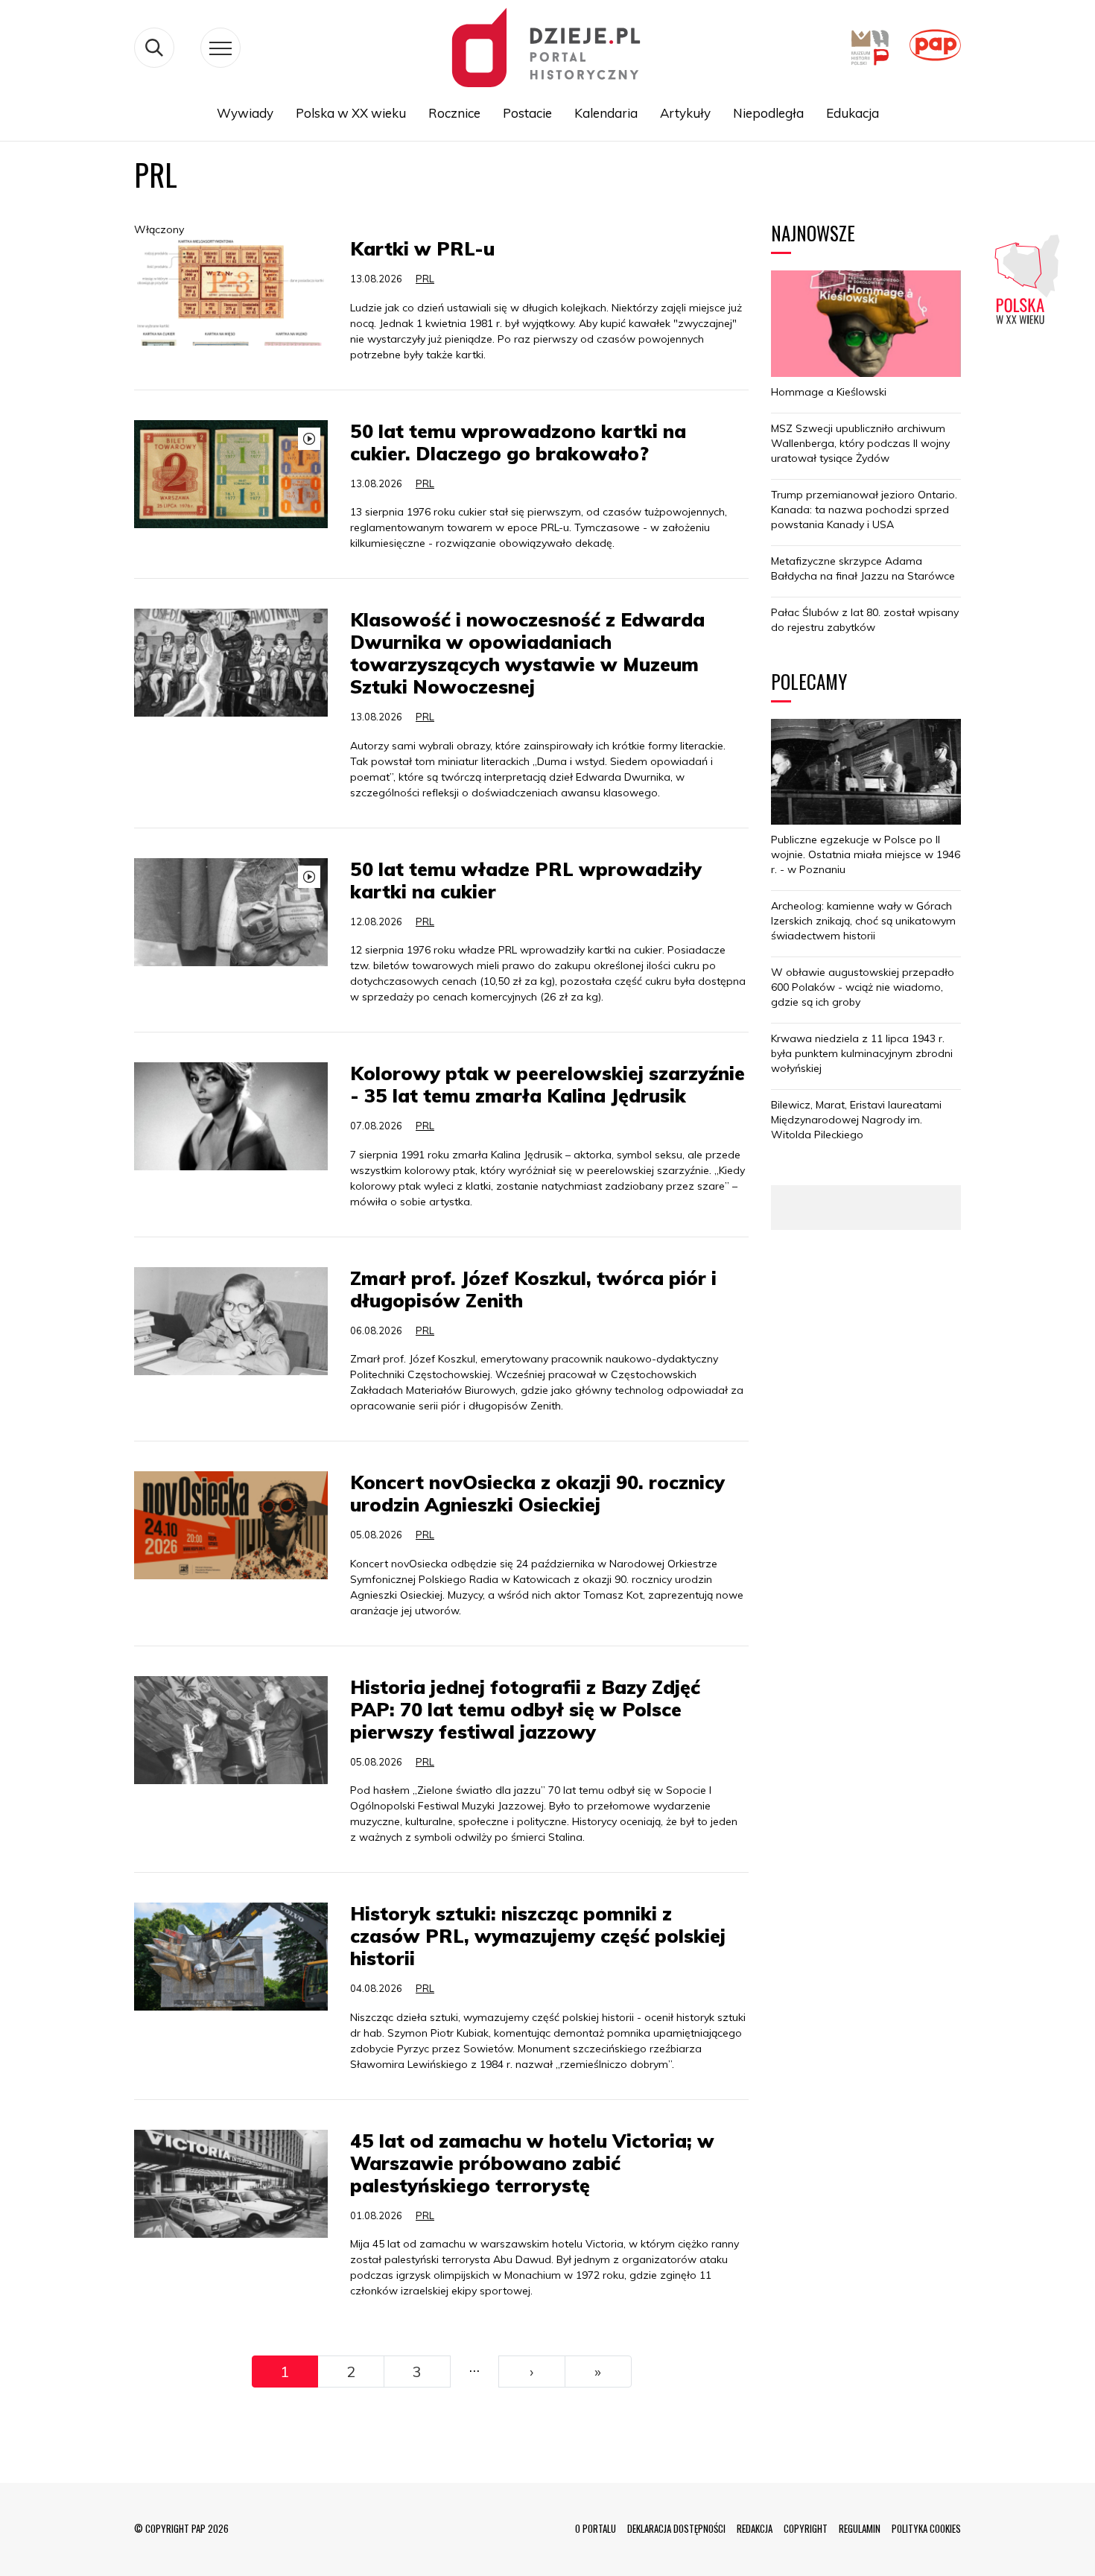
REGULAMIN (860, 2528)
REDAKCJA (755, 2528)
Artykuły (685, 113)
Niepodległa (768, 113)
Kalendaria (606, 113)
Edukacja (853, 113)
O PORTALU (596, 2528)
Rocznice (454, 113)
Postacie (527, 113)
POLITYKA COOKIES (926, 2528)
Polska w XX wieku (351, 113)
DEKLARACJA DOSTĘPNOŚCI (676, 2528)
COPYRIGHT (806, 2528)
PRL (425, 279)
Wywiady (245, 113)
